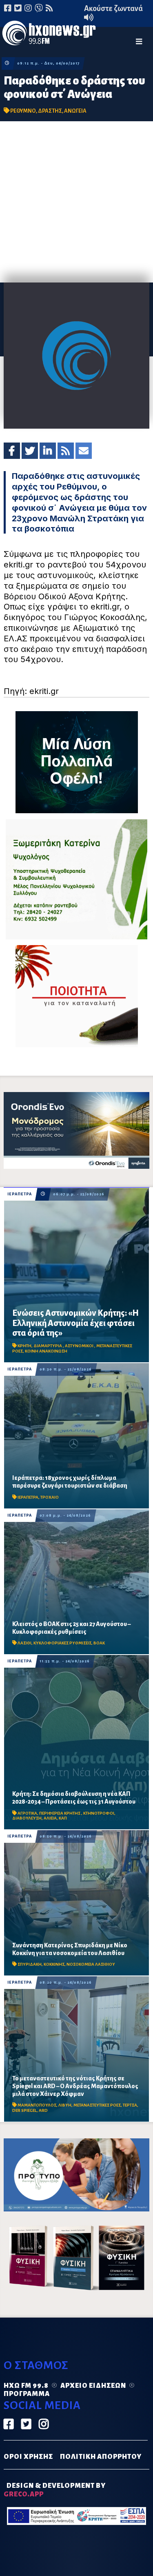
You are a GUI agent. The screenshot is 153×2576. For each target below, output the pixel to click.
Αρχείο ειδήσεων (93, 2386)
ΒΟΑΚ (99, 1643)
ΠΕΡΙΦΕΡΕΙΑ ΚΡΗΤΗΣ (60, 1813)
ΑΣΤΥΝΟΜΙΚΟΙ (80, 1346)
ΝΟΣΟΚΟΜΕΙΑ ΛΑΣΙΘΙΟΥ (91, 1964)
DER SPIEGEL (24, 2110)
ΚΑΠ (63, 1818)
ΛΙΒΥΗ (65, 2105)
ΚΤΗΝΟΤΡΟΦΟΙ (99, 1813)
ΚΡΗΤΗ (24, 1346)
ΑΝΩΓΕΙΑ (75, 111)
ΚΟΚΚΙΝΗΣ (54, 1964)
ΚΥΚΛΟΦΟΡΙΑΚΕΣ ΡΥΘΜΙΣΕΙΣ (62, 1643)
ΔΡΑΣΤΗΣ (50, 111)
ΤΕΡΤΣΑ (130, 2105)
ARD (43, 2110)
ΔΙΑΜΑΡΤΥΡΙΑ (48, 1346)
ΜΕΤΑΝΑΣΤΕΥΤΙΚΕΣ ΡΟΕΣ (97, 2105)
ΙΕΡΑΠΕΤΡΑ (20, 1194)
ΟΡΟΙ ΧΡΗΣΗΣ (28, 2457)
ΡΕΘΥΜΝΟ (23, 111)
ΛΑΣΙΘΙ (24, 1643)
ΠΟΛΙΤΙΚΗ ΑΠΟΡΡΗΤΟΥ (101, 2457)
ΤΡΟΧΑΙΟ (50, 1497)
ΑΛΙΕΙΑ (50, 1818)
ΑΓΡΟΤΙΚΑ (27, 1813)
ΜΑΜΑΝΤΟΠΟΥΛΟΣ (37, 2105)
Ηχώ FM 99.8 (26, 2386)
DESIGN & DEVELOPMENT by (55, 2490)
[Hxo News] (49, 34)
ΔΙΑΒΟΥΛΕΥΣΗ (27, 1818)
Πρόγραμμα (27, 2394)
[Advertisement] (76, 202)
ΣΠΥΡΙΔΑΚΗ (30, 1964)
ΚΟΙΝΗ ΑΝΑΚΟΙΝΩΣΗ (46, 1351)
